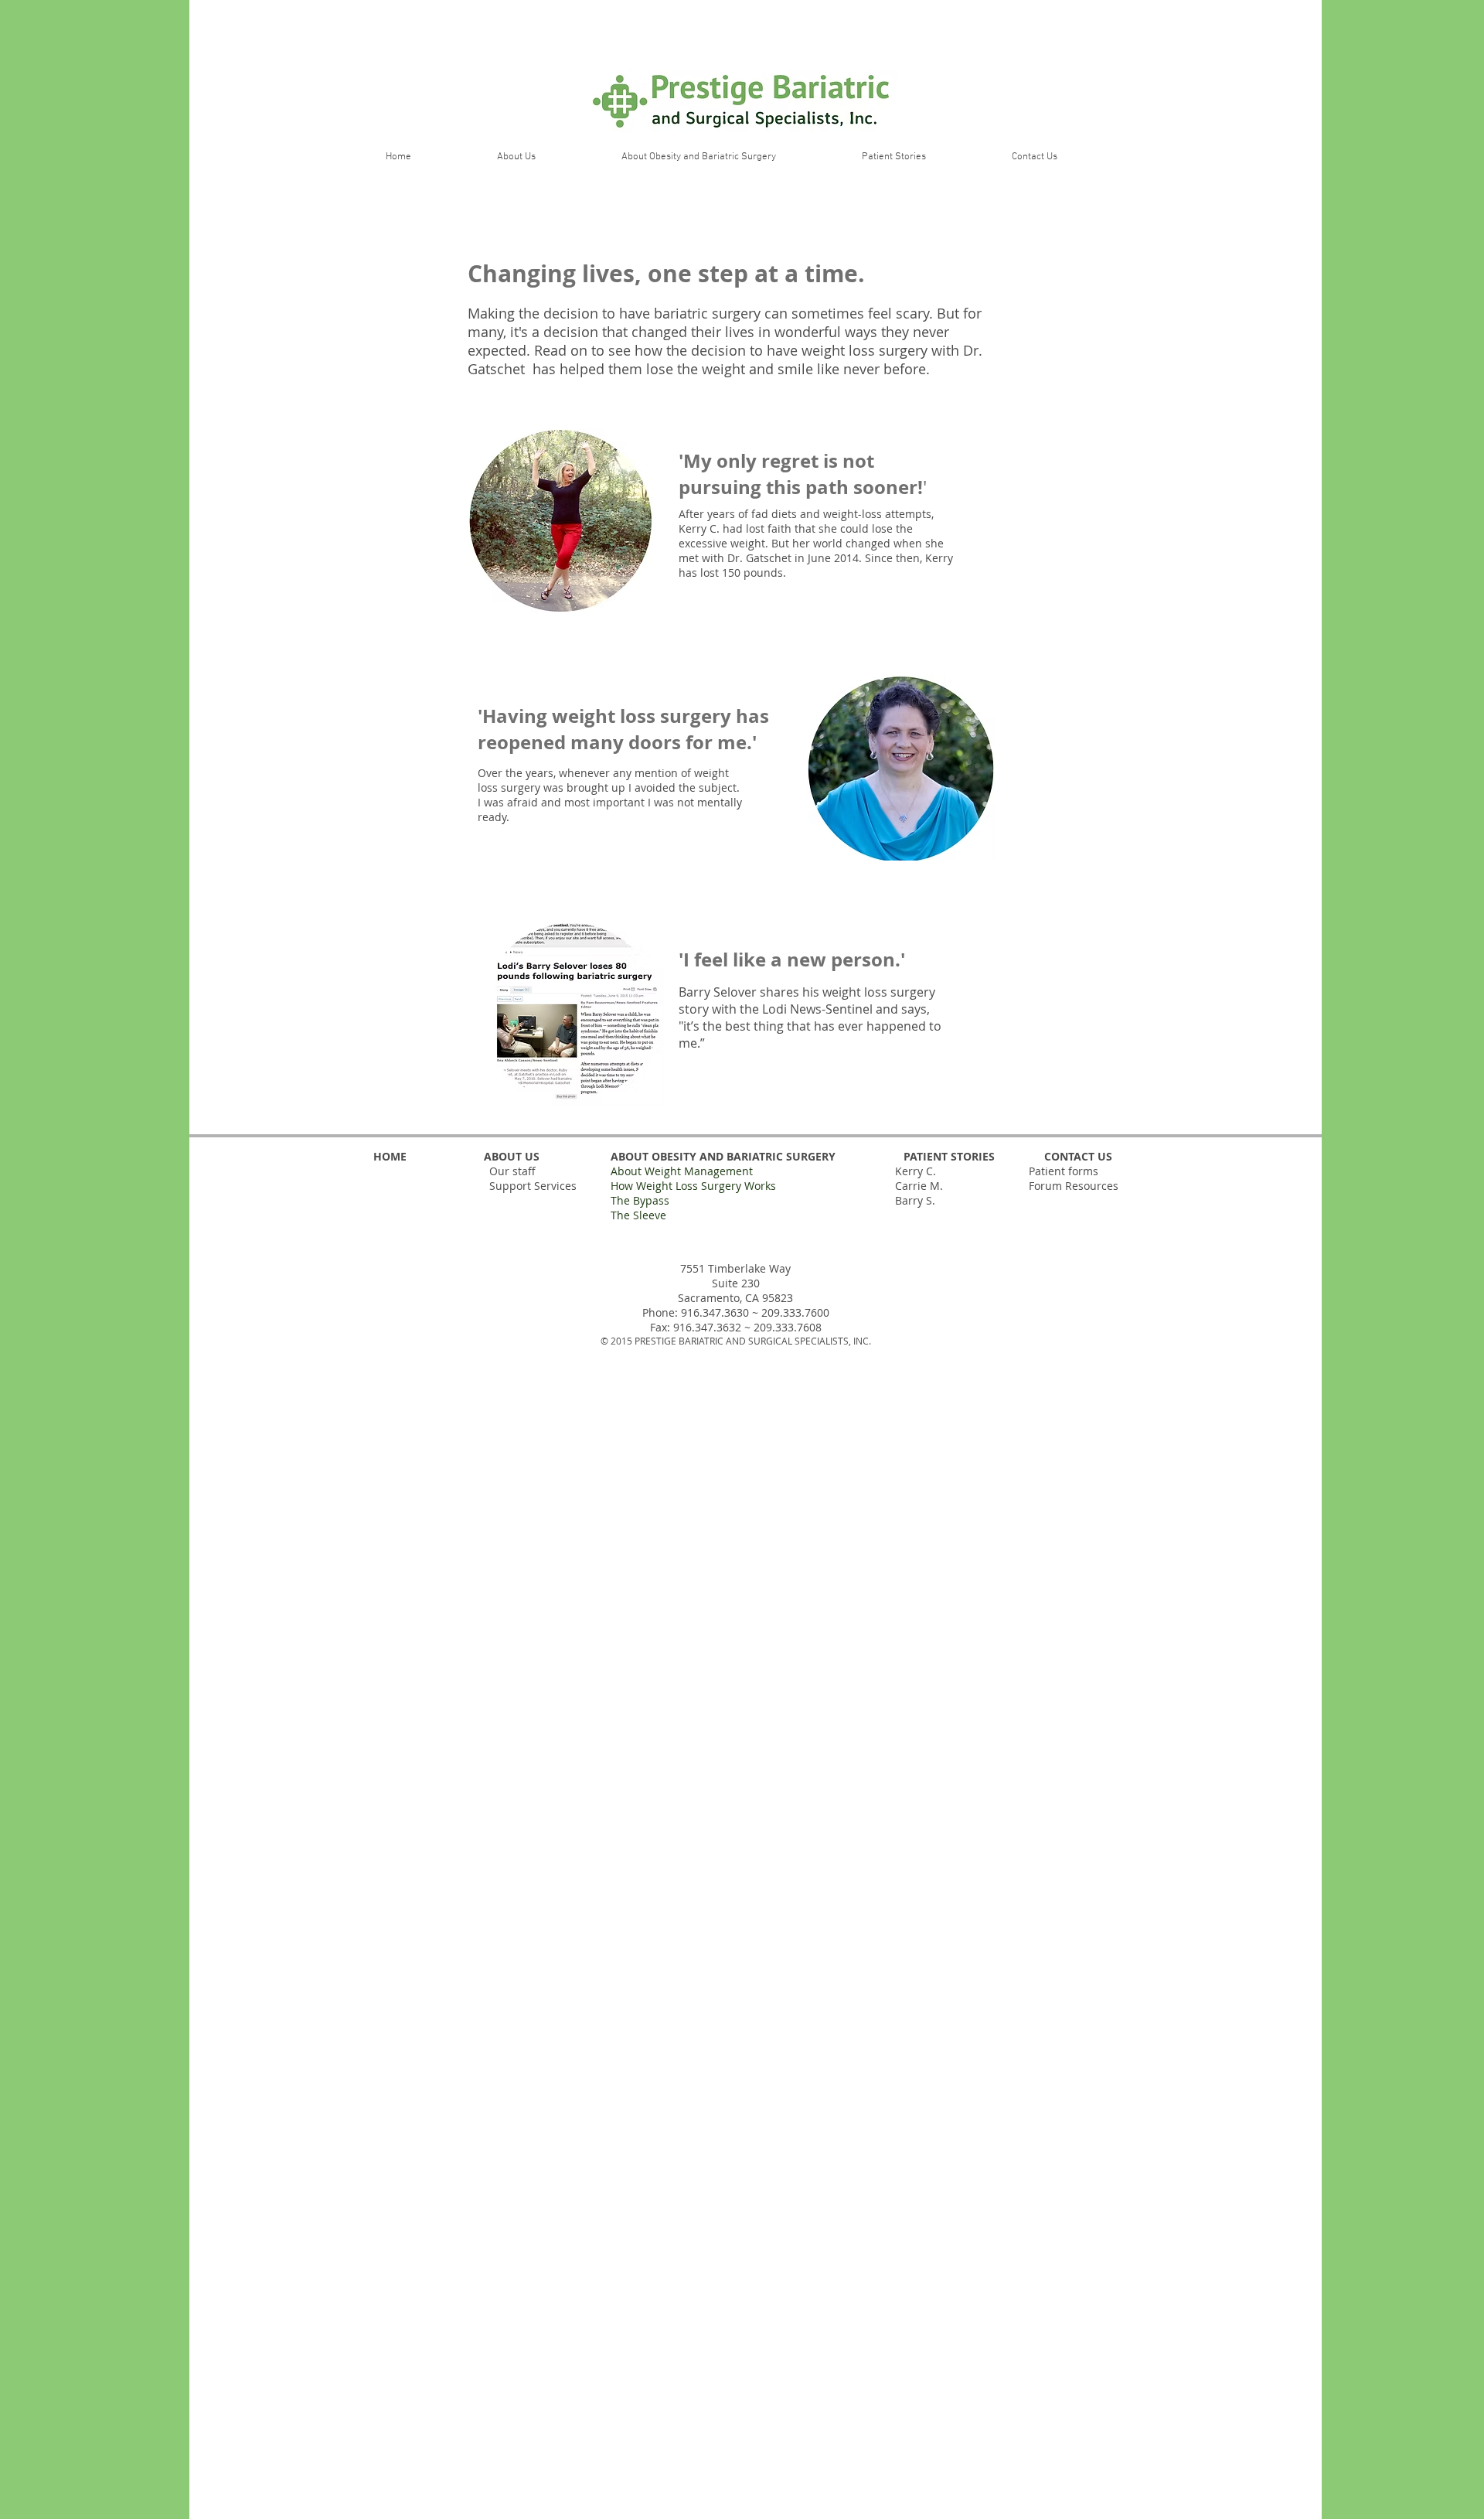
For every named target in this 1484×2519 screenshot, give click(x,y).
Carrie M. (919, 1186)
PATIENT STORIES (949, 1156)
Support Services (533, 1186)
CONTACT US (1078, 1156)
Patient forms (1064, 1171)
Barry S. (915, 1200)
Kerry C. (916, 1171)
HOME (390, 1156)
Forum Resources (1074, 1186)
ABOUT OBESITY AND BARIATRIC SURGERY (722, 1156)
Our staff (512, 1171)
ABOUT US (510, 1156)
